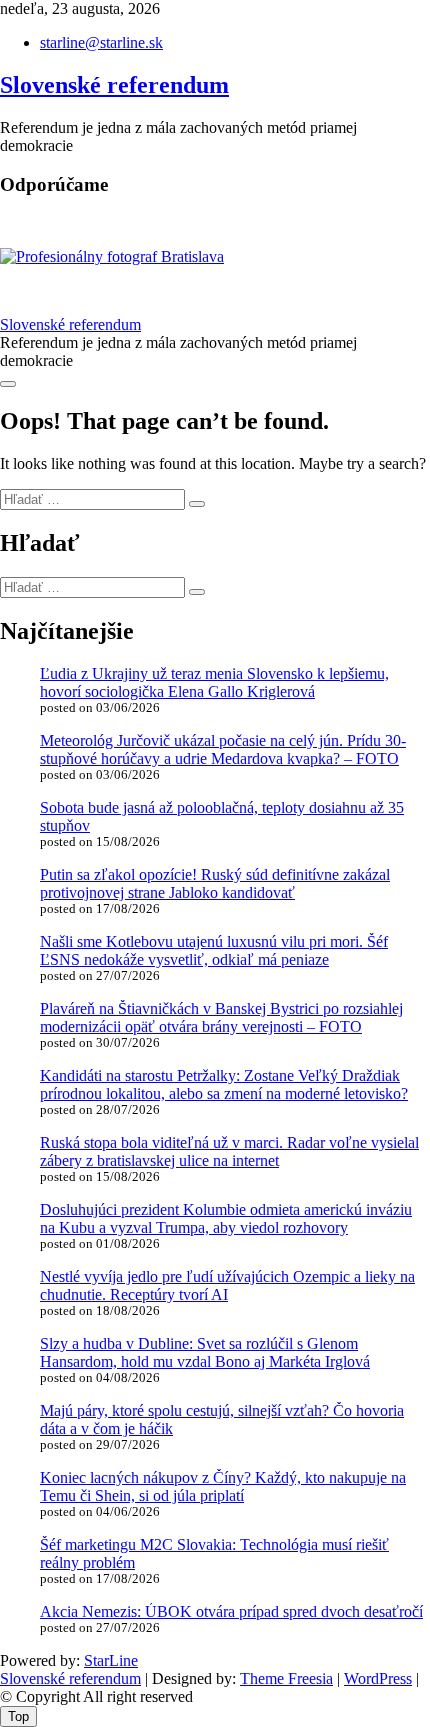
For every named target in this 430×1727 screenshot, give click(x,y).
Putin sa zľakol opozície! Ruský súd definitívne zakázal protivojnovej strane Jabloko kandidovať (215, 883)
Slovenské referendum (114, 85)
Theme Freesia (286, 1678)
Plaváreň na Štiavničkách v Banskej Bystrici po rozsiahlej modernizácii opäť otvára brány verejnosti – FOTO (221, 1017)
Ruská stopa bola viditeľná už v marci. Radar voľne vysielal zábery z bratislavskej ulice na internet (229, 1151)
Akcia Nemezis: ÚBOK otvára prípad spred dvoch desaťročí (231, 1611)
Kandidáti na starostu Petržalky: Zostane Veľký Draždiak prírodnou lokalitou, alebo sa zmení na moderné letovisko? (224, 1084)
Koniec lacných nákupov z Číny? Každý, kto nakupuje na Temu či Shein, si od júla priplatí (223, 1486)
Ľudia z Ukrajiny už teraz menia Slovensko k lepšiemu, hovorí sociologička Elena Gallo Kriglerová (214, 682)
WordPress (378, 1678)
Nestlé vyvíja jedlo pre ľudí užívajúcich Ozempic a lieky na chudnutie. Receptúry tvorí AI (227, 1285)
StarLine (111, 1660)
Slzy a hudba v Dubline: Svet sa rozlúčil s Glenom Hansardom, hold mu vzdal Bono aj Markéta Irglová (205, 1352)
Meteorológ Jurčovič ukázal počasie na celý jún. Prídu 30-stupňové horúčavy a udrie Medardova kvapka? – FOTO (223, 749)
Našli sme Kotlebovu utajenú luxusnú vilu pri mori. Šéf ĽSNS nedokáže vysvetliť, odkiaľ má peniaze (214, 950)
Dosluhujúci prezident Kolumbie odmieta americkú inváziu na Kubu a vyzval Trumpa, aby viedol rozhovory (226, 1218)
